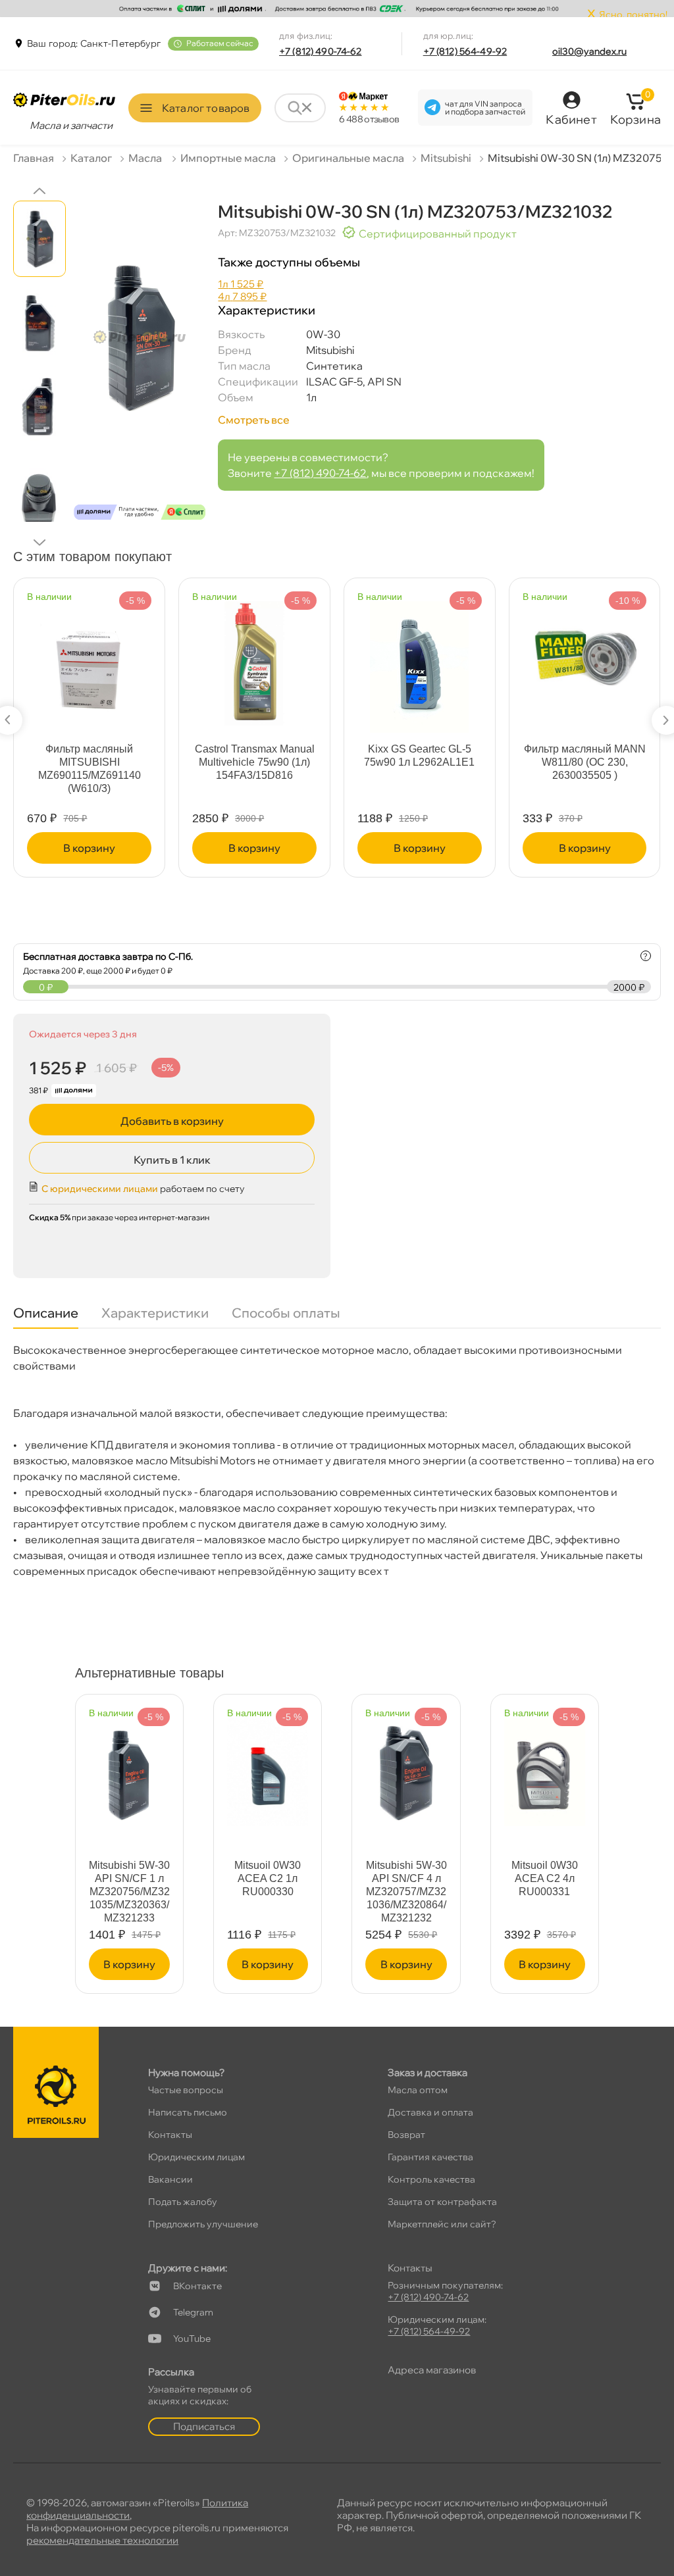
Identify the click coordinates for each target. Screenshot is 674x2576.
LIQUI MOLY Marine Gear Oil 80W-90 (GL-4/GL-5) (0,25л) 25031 (89, 762)
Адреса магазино (432, 2370)
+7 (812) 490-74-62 (321, 51)
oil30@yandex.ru (589, 51)
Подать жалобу (183, 2202)
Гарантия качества (430, 2157)
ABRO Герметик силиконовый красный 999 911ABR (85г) (419, 762)
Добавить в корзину (172, 1121)
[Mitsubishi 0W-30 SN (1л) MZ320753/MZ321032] (140, 365)
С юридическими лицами (100, 1189)
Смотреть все (254, 420)
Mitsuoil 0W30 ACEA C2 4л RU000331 (545, 1878)
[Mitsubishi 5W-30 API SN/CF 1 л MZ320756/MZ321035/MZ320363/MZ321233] (129, 1766)
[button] (39, 191)
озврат (406, 2135)
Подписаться (204, 2426)
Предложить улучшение (203, 2224)
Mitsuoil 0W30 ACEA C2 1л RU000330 (268, 1878)
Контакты (170, 2135)
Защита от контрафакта (442, 2202)
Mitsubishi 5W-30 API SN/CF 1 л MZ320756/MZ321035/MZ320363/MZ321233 (129, 1892)
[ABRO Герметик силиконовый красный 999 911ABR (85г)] (420, 661)
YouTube (192, 2339)
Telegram (193, 2312)
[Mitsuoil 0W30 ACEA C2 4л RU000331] (545, 1766)
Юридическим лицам (196, 2157)
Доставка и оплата (430, 2112)
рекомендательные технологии (102, 2540)
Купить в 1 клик (172, 1160)
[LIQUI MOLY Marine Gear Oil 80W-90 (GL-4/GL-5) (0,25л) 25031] (90, 661)
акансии (170, 2179)
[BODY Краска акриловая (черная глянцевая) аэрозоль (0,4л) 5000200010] (584, 661)
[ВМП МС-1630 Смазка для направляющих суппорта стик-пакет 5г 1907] (255, 661)
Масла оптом (418, 2090)
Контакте (197, 2286)
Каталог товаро (206, 108)
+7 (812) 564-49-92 (465, 51)
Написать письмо (188, 2112)
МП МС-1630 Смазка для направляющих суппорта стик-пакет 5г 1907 (254, 769)
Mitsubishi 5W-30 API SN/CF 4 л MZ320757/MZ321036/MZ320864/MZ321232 (406, 1892)
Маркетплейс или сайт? (442, 2224)
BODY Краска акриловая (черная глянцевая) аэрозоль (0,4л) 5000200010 (584, 769)
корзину (89, 848)
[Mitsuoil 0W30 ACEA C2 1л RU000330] (268, 1766)
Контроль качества (431, 2179)
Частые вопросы (186, 2090)
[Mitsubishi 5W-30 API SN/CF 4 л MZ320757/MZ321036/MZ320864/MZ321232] (406, 1766)
